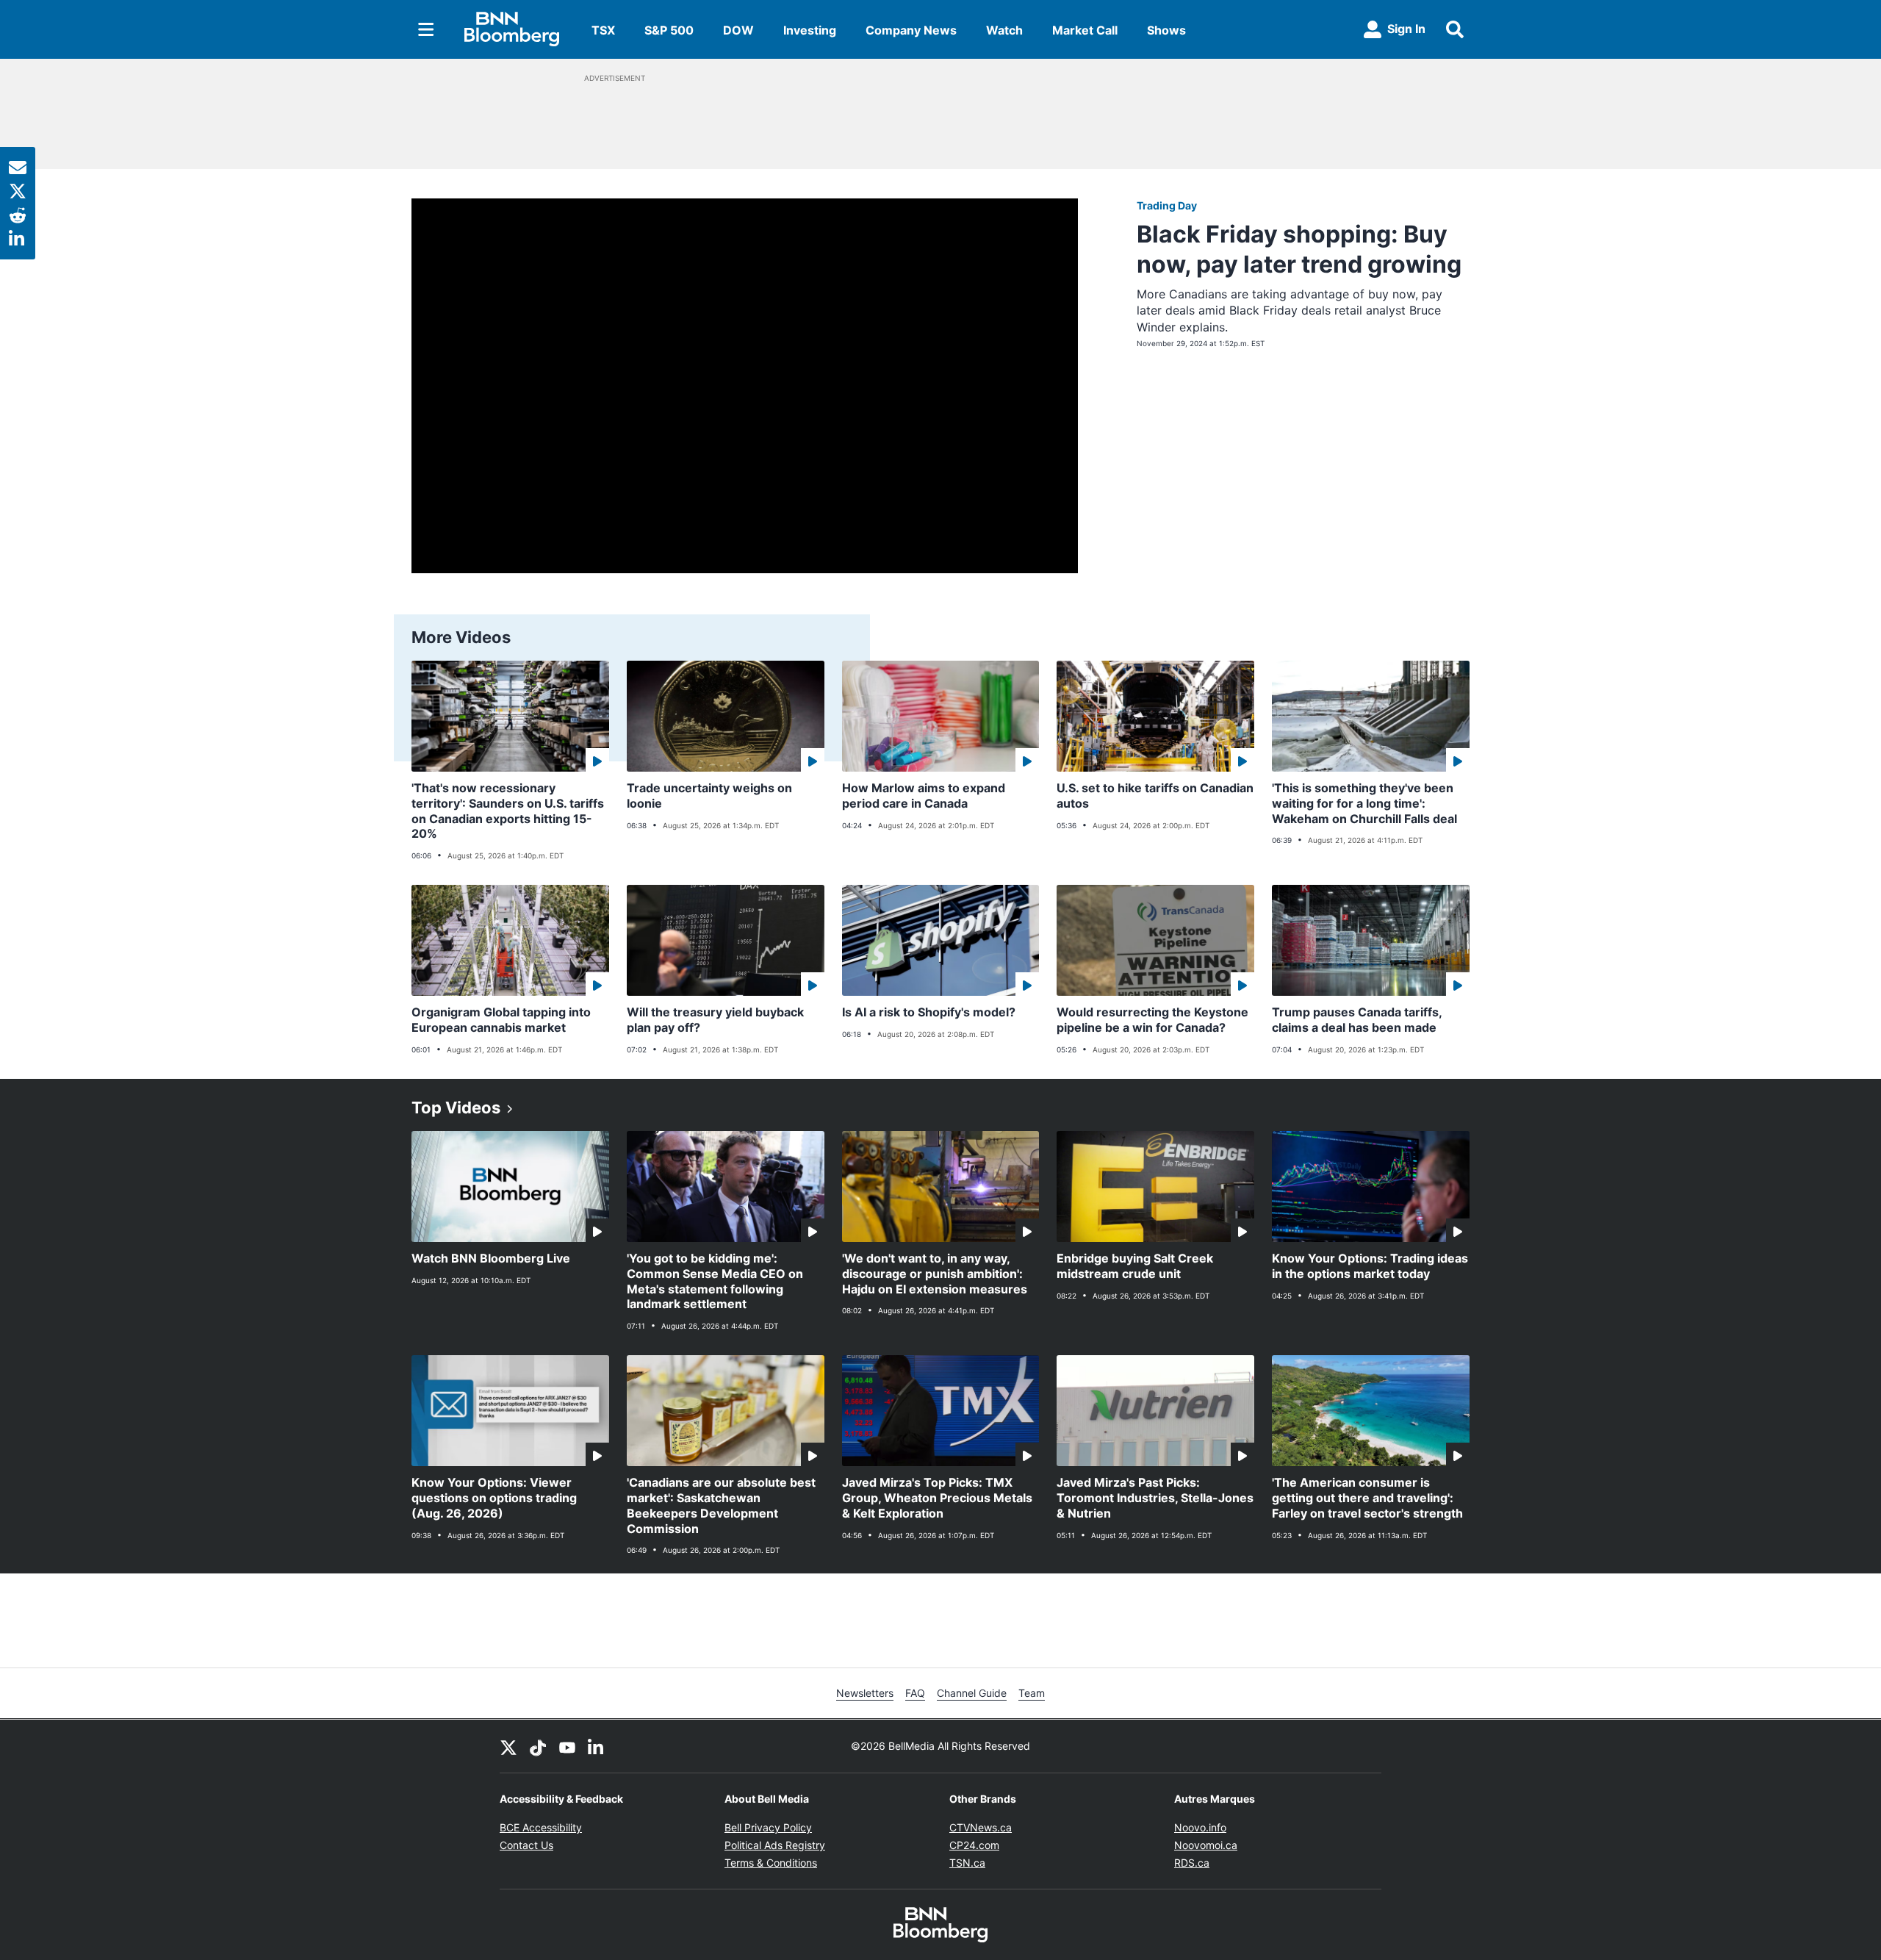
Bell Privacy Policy (768, 1827)
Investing (810, 30)
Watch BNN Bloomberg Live (491, 1258)
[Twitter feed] (508, 1746)
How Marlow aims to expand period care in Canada (924, 796)
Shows (1166, 30)
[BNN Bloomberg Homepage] (512, 29)
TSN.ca (967, 1863)
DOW (738, 30)
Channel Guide (972, 1693)
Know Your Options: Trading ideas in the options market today (1370, 1266)
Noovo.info (1200, 1827)
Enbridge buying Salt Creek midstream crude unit (1135, 1266)
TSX (603, 30)
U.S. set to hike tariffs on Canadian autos (1155, 796)
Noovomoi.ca (1206, 1845)
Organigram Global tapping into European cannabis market (501, 1020)
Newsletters (865, 1693)
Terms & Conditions (771, 1863)
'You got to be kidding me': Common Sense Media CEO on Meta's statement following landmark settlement (715, 1281)
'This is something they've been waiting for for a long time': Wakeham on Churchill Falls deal (1364, 803)
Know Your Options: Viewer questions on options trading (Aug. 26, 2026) (494, 1498)
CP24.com (974, 1845)
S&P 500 (669, 30)
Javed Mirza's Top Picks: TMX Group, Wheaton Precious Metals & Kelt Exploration (937, 1498)
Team (1032, 1693)
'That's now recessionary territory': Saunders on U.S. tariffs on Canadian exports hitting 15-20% (508, 811)
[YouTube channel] (567, 1746)
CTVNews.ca (981, 1827)
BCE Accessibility (541, 1827)
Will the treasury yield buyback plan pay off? (715, 1020)
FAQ (915, 1693)
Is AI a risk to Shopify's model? (929, 1012)
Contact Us (526, 1845)
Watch (1004, 30)
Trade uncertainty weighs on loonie (709, 796)
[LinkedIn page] (597, 1746)
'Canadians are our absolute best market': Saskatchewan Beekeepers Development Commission (721, 1505)
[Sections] (426, 29)
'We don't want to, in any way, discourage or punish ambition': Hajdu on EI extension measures (935, 1274)
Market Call (1085, 30)
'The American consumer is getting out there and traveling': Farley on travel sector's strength (1367, 1498)
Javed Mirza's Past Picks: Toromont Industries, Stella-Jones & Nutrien (1155, 1498)
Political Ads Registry (775, 1845)
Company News (911, 30)
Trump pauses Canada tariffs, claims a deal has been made (1357, 1020)
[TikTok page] (538, 1746)
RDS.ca (1192, 1863)
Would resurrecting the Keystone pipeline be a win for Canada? (1152, 1020)
